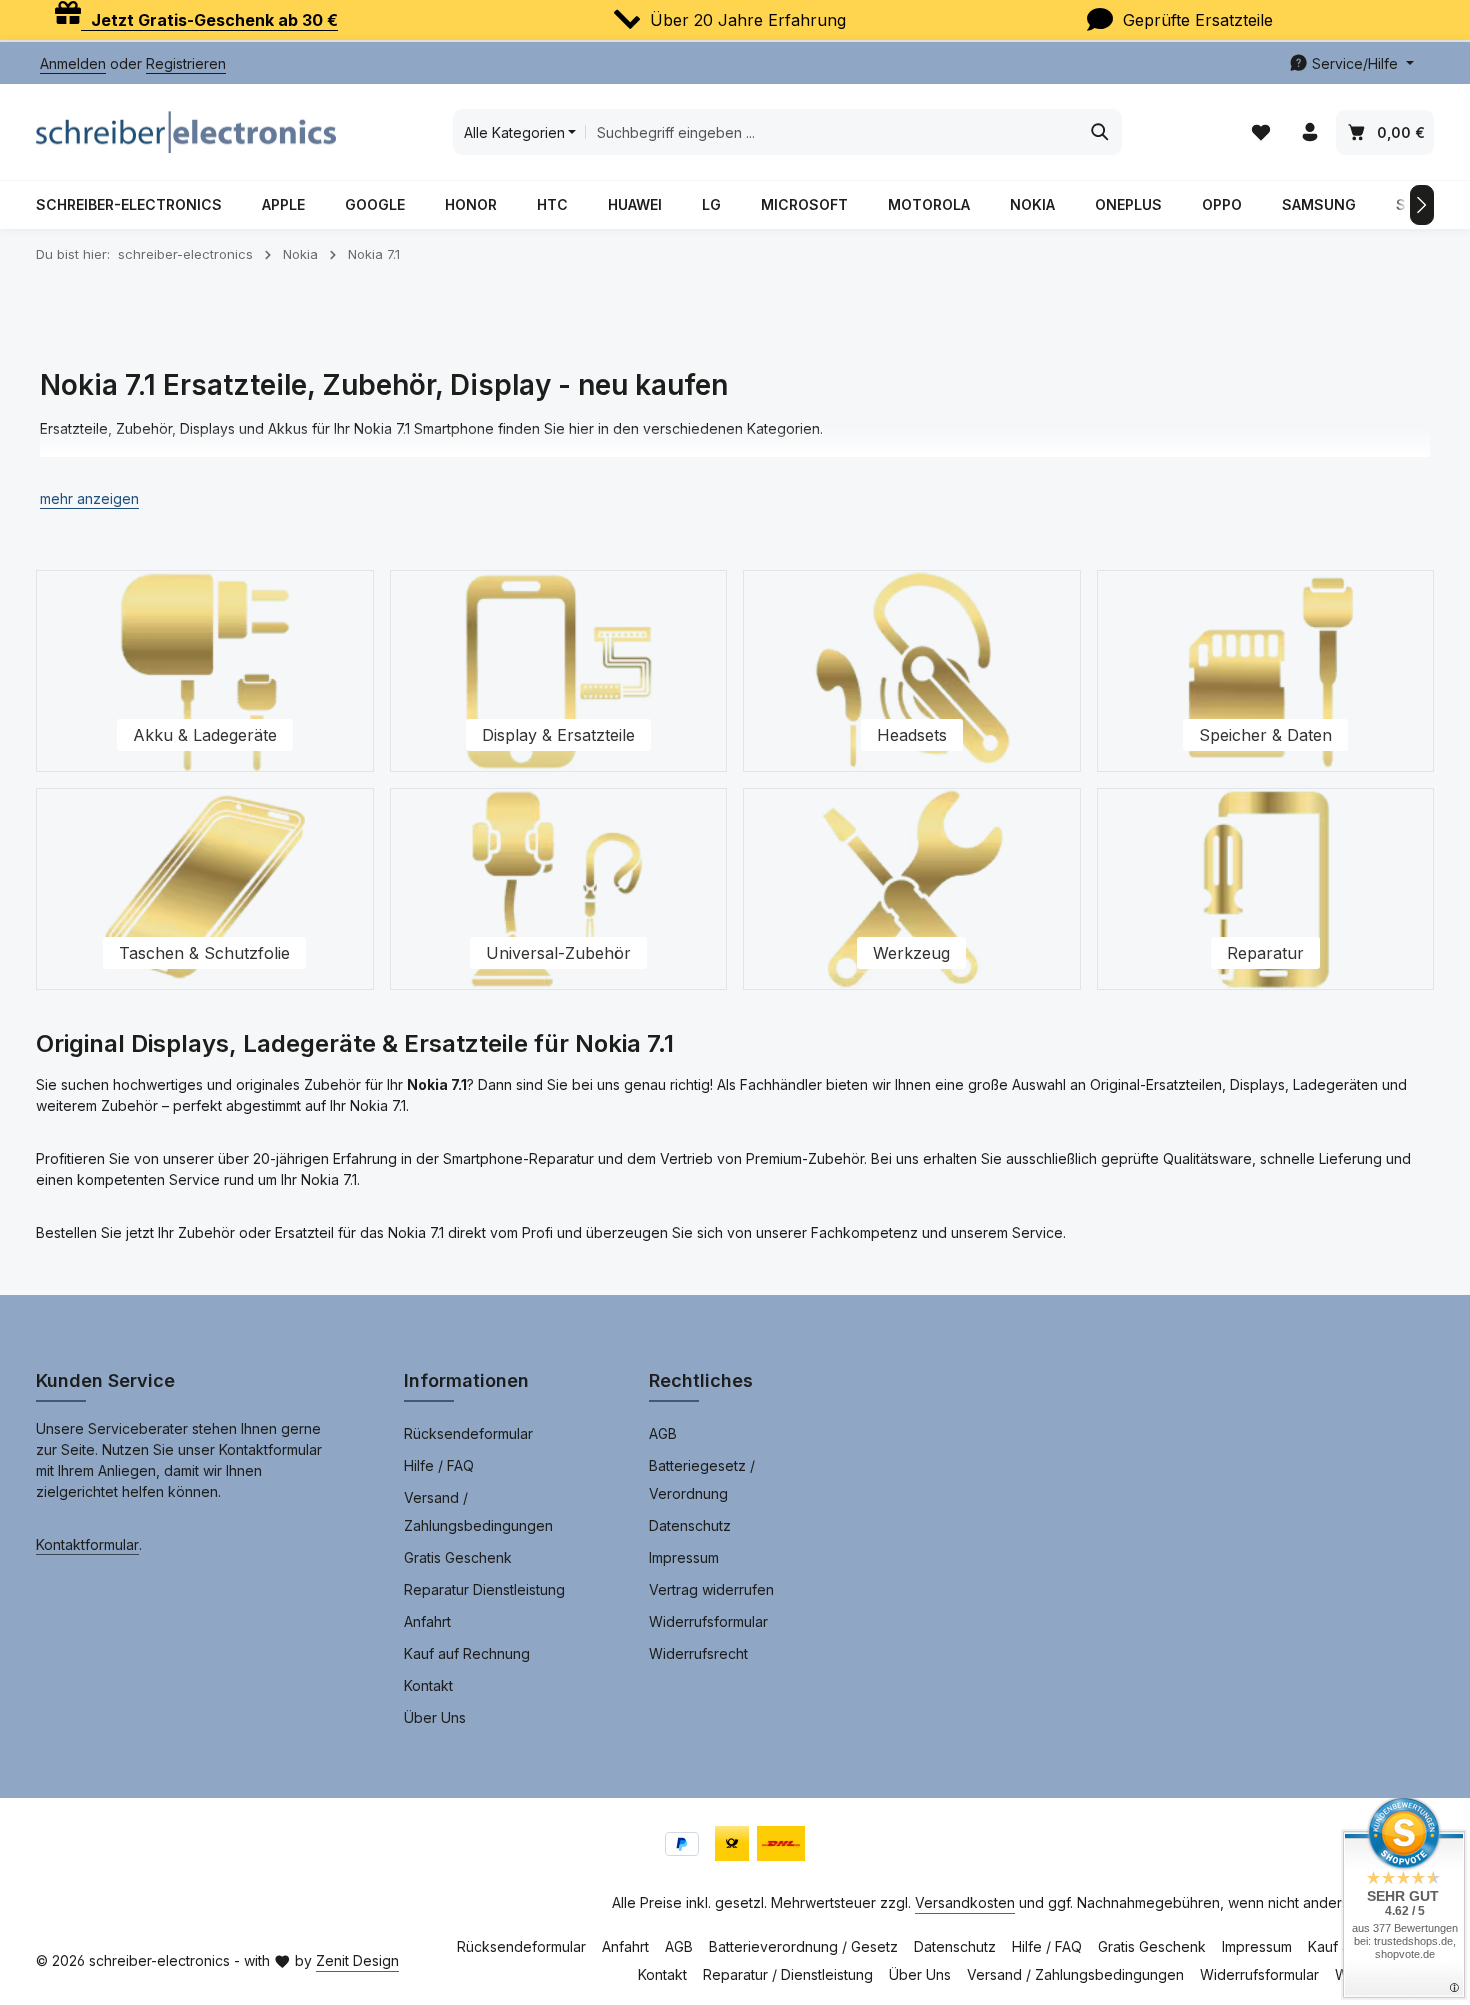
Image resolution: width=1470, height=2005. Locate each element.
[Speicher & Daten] (1266, 671)
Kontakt (428, 1685)
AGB (663, 1433)
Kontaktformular (87, 1544)
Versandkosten (965, 1902)
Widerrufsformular (708, 1621)
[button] (89, 498)
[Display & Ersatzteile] (559, 671)
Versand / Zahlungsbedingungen (478, 1511)
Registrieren (186, 63)
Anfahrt (427, 1621)
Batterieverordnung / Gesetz (803, 1946)
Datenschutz (690, 1525)
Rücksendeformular (468, 1433)
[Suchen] (1100, 132)
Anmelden (73, 63)
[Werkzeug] (912, 889)
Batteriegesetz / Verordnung (702, 1479)
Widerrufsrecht (698, 1653)
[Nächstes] (1422, 205)
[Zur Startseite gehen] (186, 132)
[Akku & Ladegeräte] (205, 671)
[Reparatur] (1266, 889)
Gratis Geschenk (458, 1557)
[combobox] (832, 132)
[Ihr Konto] (1309, 132)
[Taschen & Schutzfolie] (205, 889)
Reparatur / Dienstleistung (788, 1974)
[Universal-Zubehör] (559, 889)
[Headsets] (912, 671)
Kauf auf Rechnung (467, 1653)
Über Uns (435, 1717)
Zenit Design (357, 1960)
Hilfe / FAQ (439, 1465)
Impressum (684, 1557)
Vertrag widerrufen (711, 1589)
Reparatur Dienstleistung (484, 1589)
